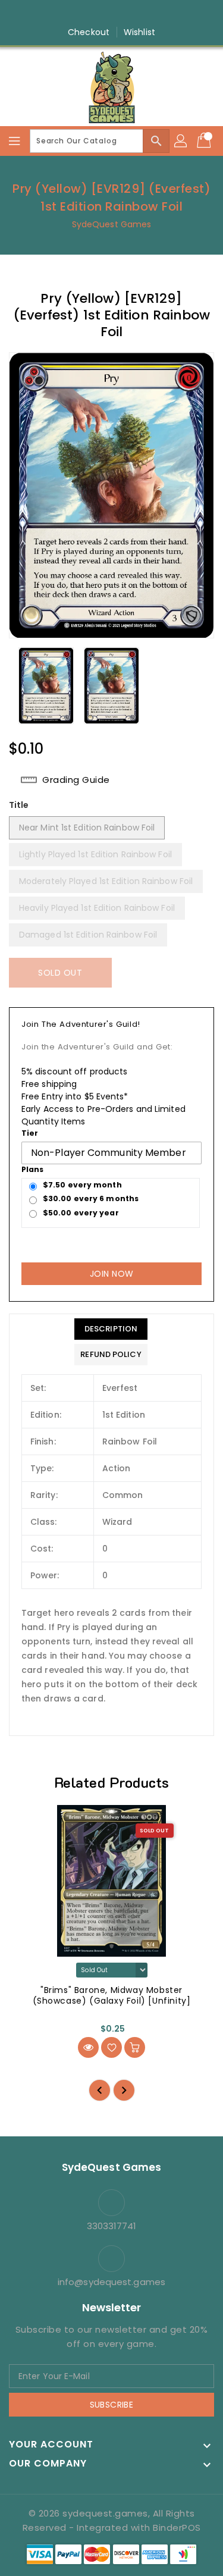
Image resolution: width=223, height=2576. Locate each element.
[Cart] (205, 141)
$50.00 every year (81, 1213)
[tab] (111, 1329)
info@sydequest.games (111, 2282)
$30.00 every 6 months (91, 1198)
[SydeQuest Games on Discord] (146, 14)
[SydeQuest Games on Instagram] (100, 14)
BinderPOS (177, 2528)
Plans (33, 1169)
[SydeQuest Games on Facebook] (77, 14)
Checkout (89, 32)
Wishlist (139, 32)
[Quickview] (88, 2047)
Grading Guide (76, 780)
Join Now (112, 1274)
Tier (30, 1133)
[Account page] (181, 141)
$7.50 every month (82, 1185)
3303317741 (112, 2226)
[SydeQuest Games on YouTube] (123, 14)
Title (19, 805)
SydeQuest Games (112, 224)
